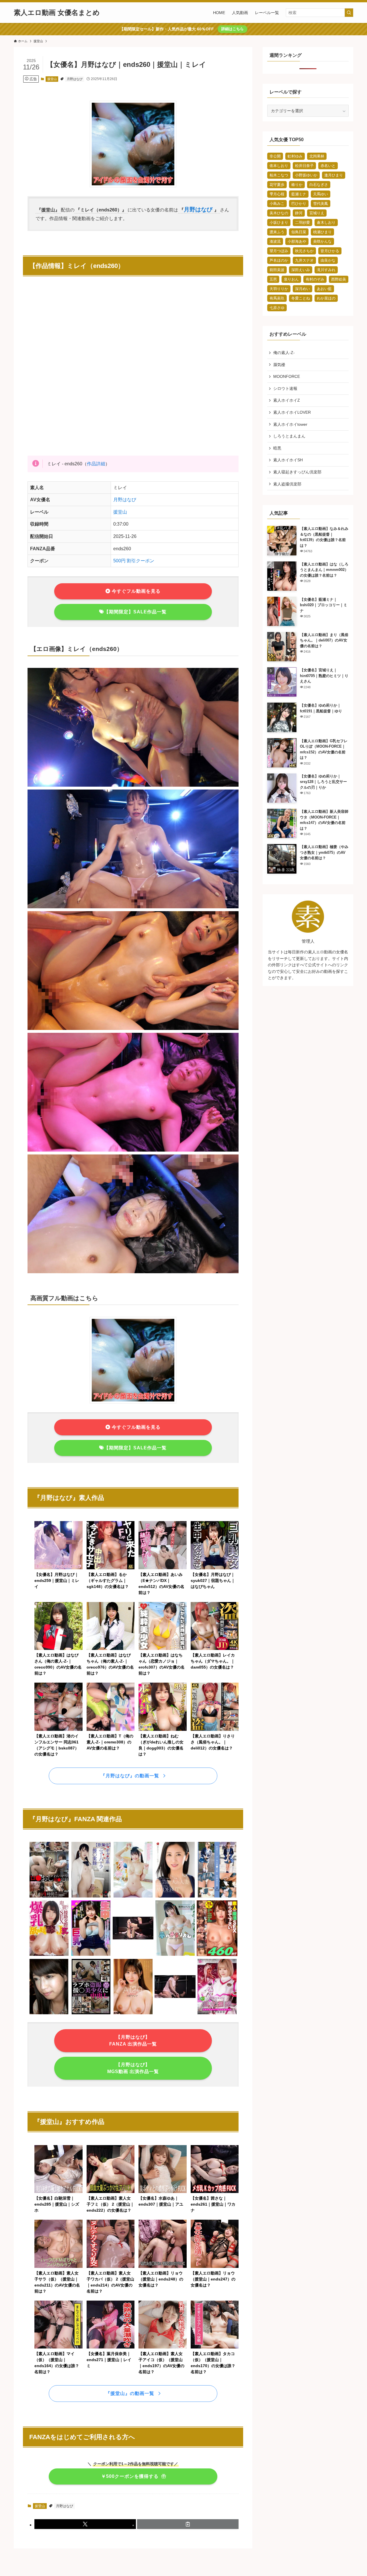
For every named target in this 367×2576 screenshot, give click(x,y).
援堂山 (52, 79)
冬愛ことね (301, 298)
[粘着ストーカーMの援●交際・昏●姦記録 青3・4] (217, 1896)
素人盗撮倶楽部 (287, 484)
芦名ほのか (279, 260)
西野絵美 (339, 279)
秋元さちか (304, 251)
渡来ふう (277, 232)
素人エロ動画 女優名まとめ (57, 13)
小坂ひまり (279, 222)
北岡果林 (317, 156)
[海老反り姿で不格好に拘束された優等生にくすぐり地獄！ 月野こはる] (133, 1955)
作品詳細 (96, 464)
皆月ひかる (330, 251)
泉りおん (291, 279)
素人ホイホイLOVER (292, 412)
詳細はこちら (233, 29)
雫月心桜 (277, 194)
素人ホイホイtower (290, 424)
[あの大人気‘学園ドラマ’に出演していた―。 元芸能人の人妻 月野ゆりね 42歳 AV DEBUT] (175, 1896)
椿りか (297, 185)
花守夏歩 (277, 185)
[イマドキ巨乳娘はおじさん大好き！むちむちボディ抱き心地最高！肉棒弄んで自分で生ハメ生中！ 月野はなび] (91, 1955)
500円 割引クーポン (134, 561)
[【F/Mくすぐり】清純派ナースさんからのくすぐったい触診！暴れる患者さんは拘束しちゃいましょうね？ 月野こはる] (175, 2013)
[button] (85, 2524)
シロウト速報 (285, 388)
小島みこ (277, 204)
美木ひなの (279, 213)
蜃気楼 (279, 365)
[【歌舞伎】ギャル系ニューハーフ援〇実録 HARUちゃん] (91, 1896)
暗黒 (277, 448)
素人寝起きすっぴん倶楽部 (297, 472)
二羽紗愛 (302, 222)
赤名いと (328, 166)
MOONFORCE (287, 376)
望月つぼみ (279, 251)
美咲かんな (322, 241)
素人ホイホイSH (288, 460)
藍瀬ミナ (299, 194)
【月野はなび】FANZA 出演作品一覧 (133, 2041)
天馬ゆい (321, 194)
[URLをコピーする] (188, 2524)
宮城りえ (317, 213)
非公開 (275, 156)
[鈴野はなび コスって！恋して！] (133, 1896)
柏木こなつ (279, 175)
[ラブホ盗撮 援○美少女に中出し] (91, 2013)
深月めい (302, 289)
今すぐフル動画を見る (135, 591)
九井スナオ (304, 260)
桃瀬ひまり (322, 232)
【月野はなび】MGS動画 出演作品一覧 (133, 2068)
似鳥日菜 (299, 232)
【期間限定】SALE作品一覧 (135, 612)
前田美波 (277, 270)
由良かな (328, 260)
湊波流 (275, 241)
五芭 (273, 279)
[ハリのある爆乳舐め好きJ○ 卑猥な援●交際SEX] (49, 1955)
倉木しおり (326, 222)
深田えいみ (301, 270)
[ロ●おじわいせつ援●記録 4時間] (49, 1896)
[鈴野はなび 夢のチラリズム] (175, 1955)
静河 (299, 213)
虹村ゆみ (295, 156)
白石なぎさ (319, 185)
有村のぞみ (315, 279)
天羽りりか (279, 289)
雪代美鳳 (321, 204)
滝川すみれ (326, 270)
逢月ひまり (334, 175)
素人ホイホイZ (287, 400)
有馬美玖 (277, 298)
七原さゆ (277, 308)
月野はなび (75, 79)
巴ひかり (299, 204)
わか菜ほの (326, 298)
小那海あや (297, 241)
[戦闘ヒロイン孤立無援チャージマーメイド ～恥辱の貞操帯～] (217, 2013)
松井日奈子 (304, 166)
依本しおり (279, 166)
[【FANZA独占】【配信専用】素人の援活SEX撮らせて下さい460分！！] (217, 1955)
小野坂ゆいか (306, 175)
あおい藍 (324, 289)
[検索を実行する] (349, 13)
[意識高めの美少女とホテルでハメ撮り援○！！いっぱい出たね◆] (49, 2013)
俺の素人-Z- (284, 353)
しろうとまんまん (289, 436)
